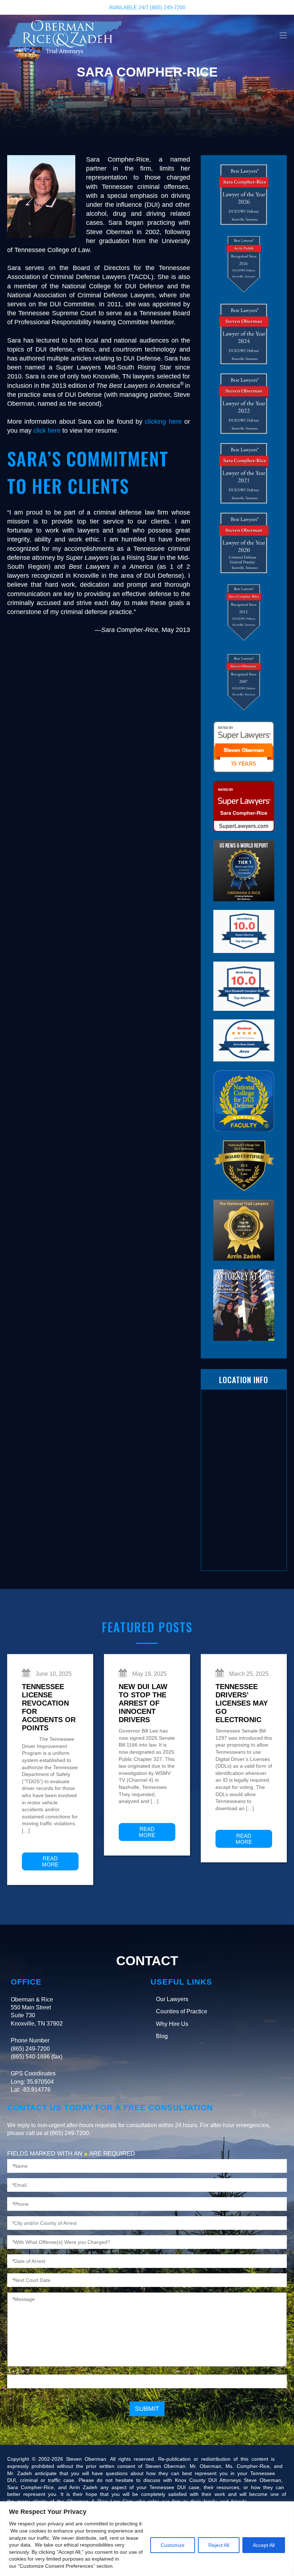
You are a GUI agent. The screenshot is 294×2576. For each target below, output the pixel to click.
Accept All (264, 2545)
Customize (173, 2545)
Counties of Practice (182, 2011)
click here (47, 431)
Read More (50, 1861)
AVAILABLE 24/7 (147, 7)
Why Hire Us (172, 2024)
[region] (147, 2539)
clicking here (163, 422)
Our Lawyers (172, 1999)
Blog (162, 2036)
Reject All (219, 2545)
